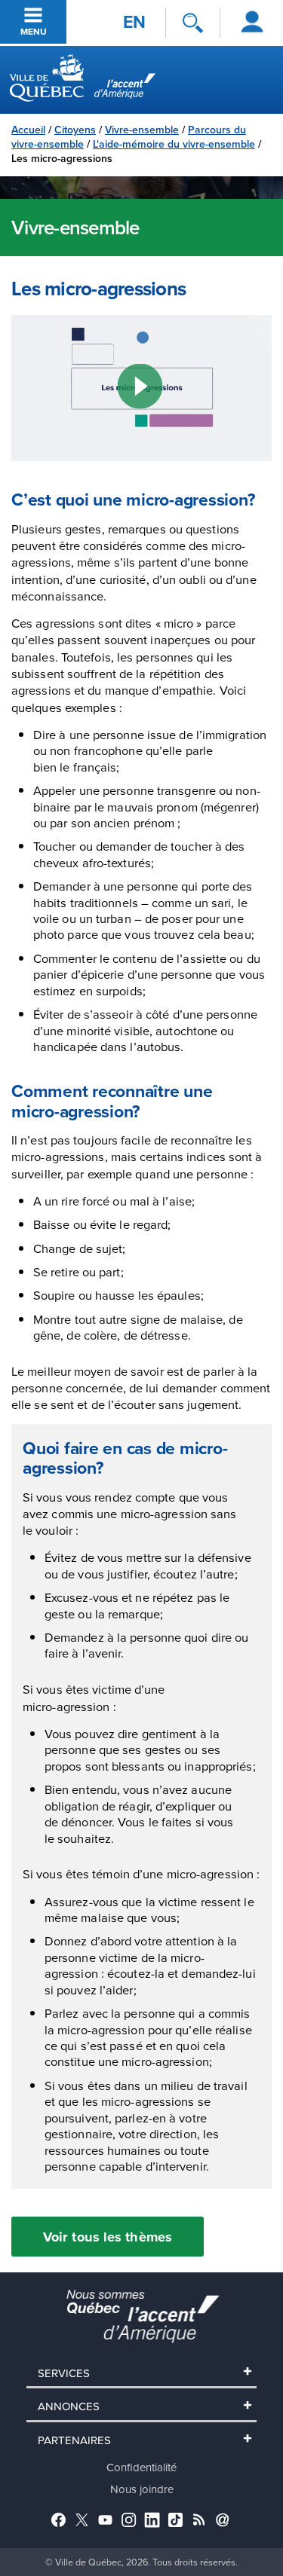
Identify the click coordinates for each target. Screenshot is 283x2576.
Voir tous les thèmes (108, 2237)
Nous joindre (142, 2489)
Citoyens (75, 130)
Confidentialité (141, 2467)
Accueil (28, 130)
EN (134, 22)
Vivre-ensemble (142, 130)
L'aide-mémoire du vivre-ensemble (174, 144)
